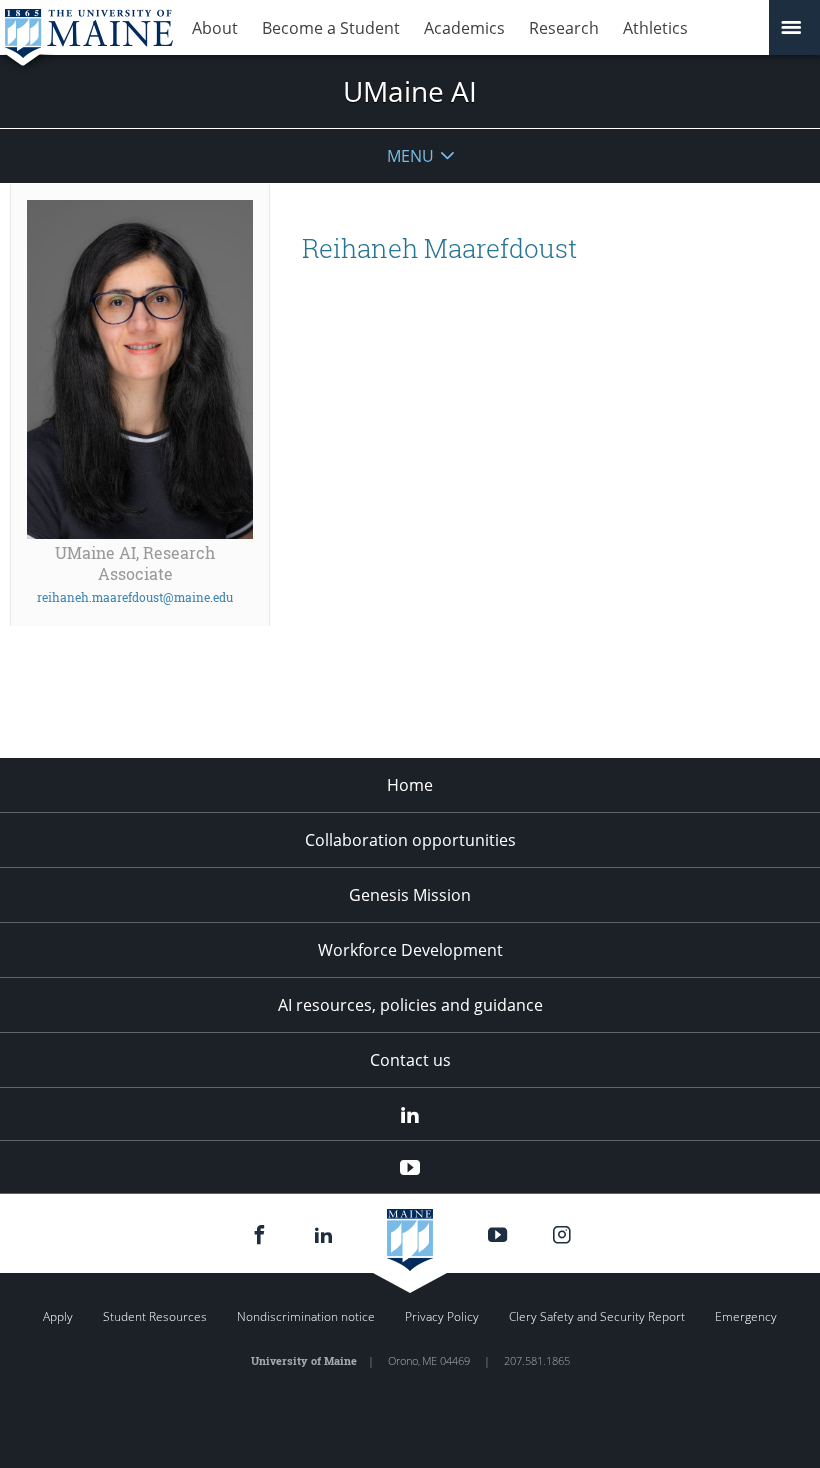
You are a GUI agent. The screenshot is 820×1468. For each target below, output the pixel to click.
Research (564, 28)
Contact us (410, 1060)
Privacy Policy (442, 1316)
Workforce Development (410, 950)
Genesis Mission (410, 895)
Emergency (746, 1316)
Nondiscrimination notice (306, 1316)
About (215, 28)
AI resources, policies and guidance (410, 1005)
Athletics (655, 28)
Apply (58, 1316)
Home (410, 785)
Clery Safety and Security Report (597, 1316)
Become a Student (331, 28)
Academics (464, 28)
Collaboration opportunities (410, 840)
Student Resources (155, 1316)
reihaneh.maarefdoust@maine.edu (135, 597)
